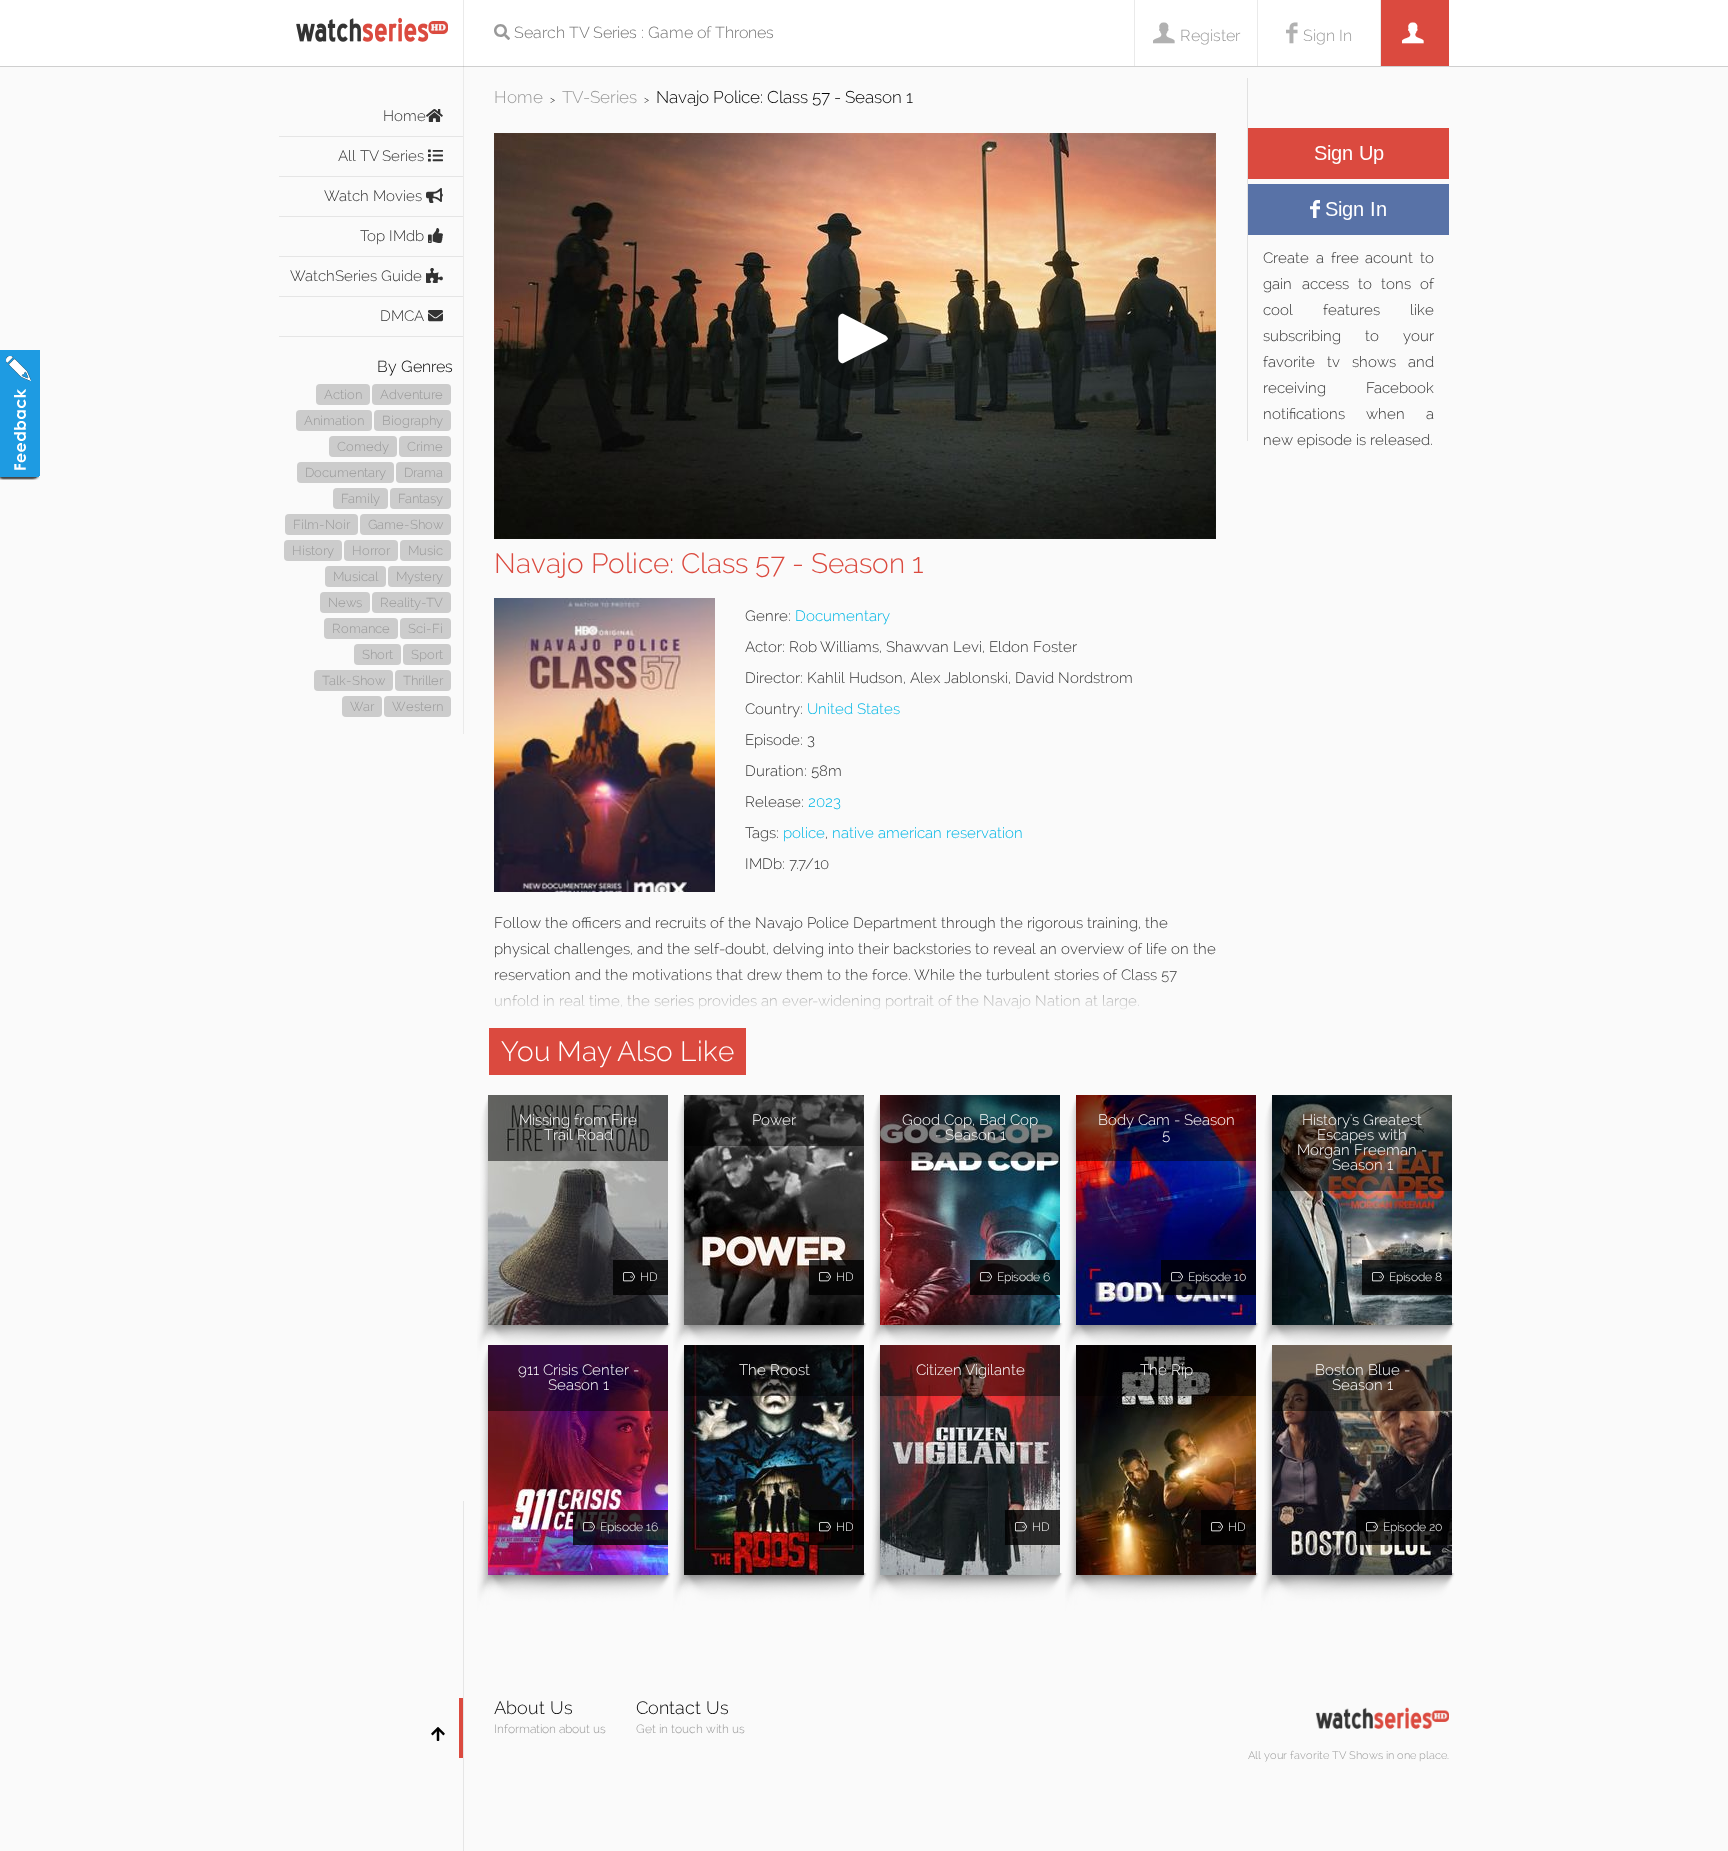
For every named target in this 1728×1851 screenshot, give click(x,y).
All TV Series (383, 156)
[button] (855, 533)
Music (425, 550)
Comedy (363, 446)
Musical (355, 576)
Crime (425, 446)
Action (343, 394)
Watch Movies (375, 196)
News (345, 602)
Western (417, 706)
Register (1210, 35)
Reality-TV (411, 602)
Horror (371, 550)
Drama (423, 472)
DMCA (404, 316)
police (804, 833)
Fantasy (420, 498)
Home (404, 116)
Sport (427, 654)
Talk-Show (353, 680)
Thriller (423, 680)
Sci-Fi (425, 628)
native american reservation (927, 833)
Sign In (1327, 35)
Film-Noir (321, 524)
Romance (361, 628)
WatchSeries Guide (358, 276)
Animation (334, 420)
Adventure (411, 394)
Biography (412, 420)
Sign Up (1349, 153)
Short (377, 654)
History (313, 550)
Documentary (345, 472)
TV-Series (599, 97)
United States (853, 709)
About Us (533, 1707)
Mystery (419, 576)
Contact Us (682, 1707)
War (362, 706)
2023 (824, 802)
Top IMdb (394, 236)
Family (360, 498)
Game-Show (405, 524)
